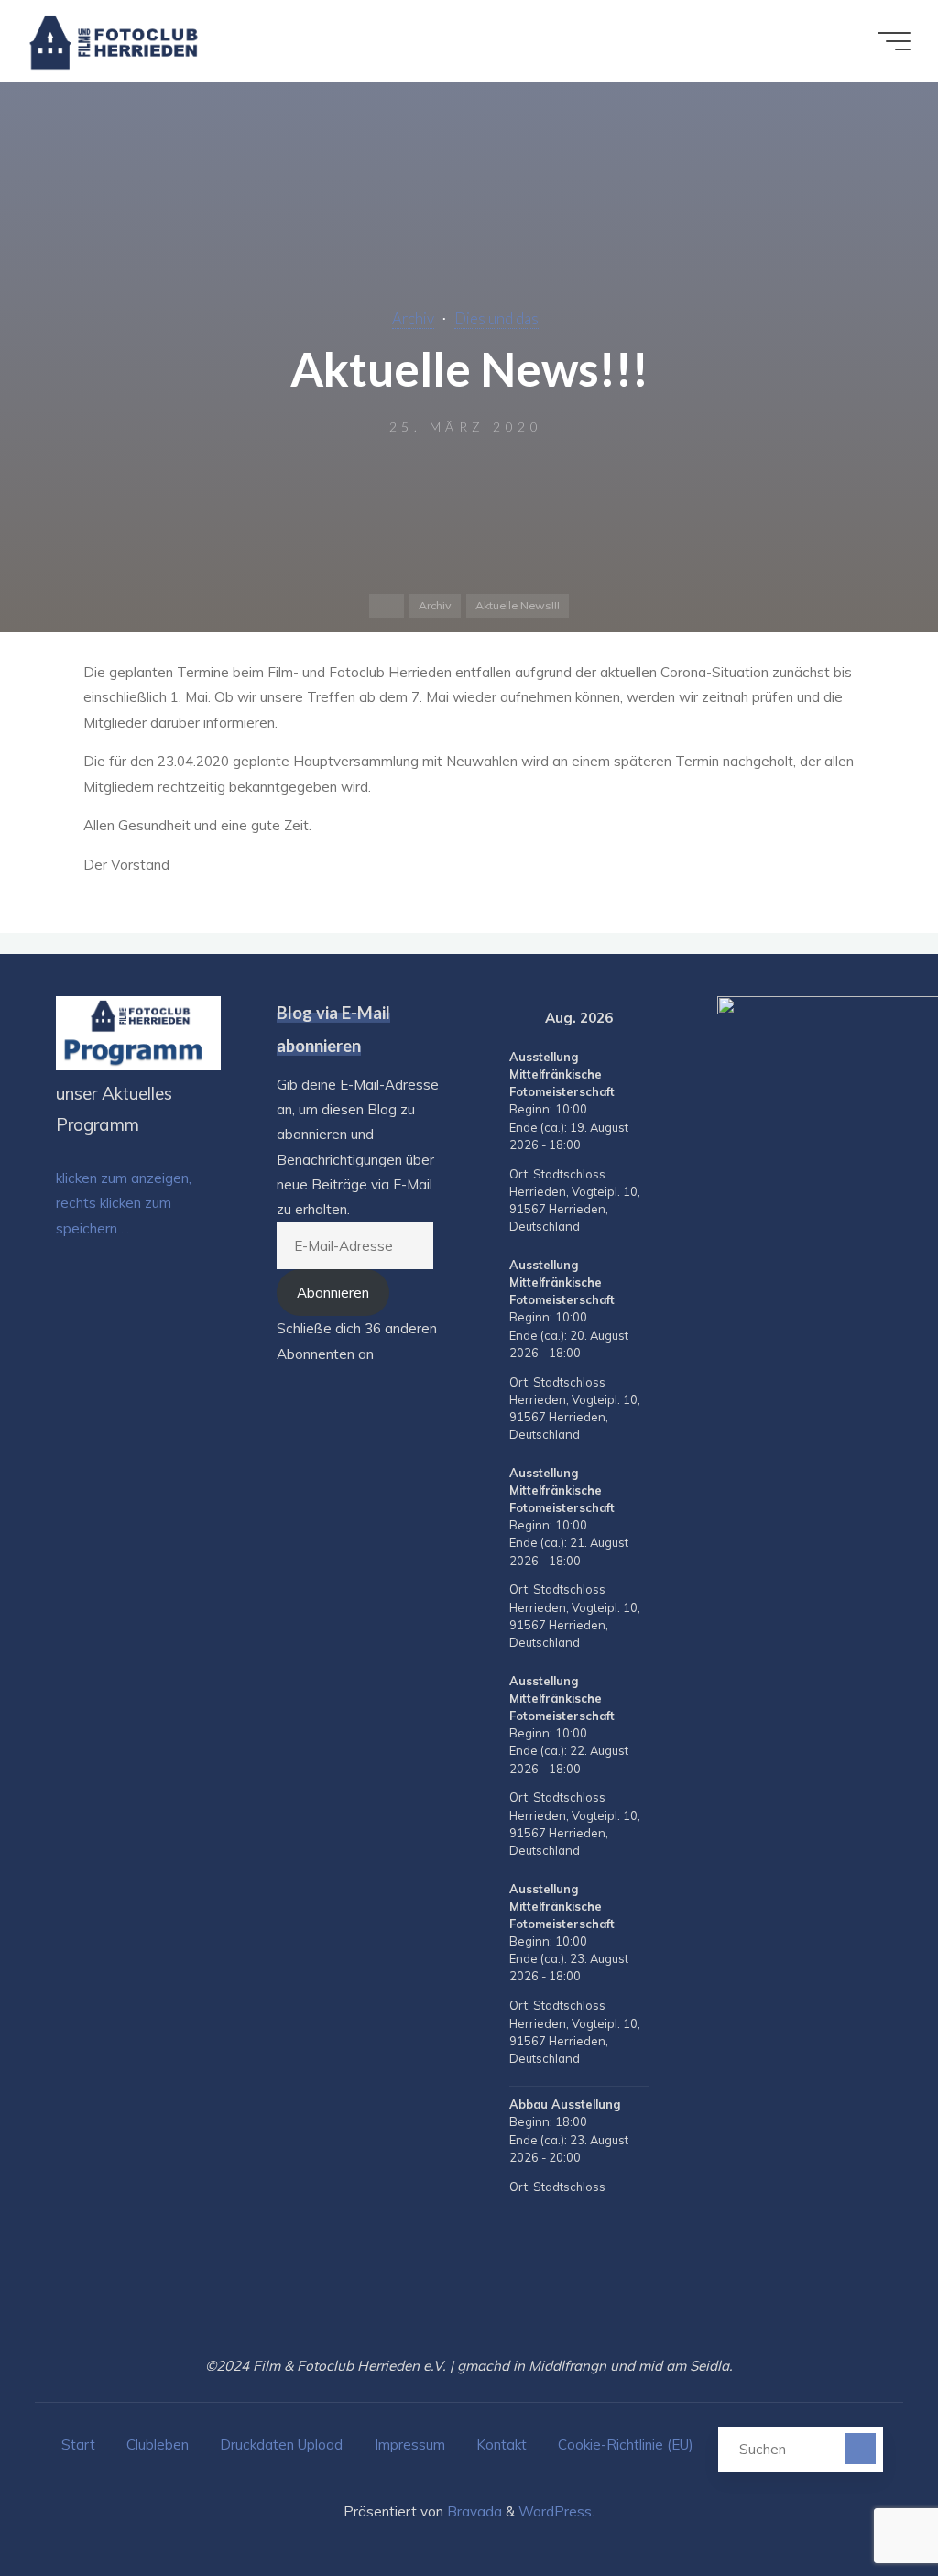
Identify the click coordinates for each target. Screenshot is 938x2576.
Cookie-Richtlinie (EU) (626, 2444)
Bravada (473, 2511)
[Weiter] (645, 1018)
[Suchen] (860, 2448)
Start (78, 2444)
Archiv (413, 319)
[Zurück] (513, 1018)
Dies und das (496, 319)
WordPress (555, 2511)
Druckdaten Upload (281, 2444)
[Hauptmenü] (894, 41)
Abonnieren (333, 1293)
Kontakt (502, 2444)
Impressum (410, 2444)
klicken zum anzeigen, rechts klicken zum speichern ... (124, 1203)
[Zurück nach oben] (867, 2505)
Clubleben (158, 2444)
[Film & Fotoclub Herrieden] (114, 41)
